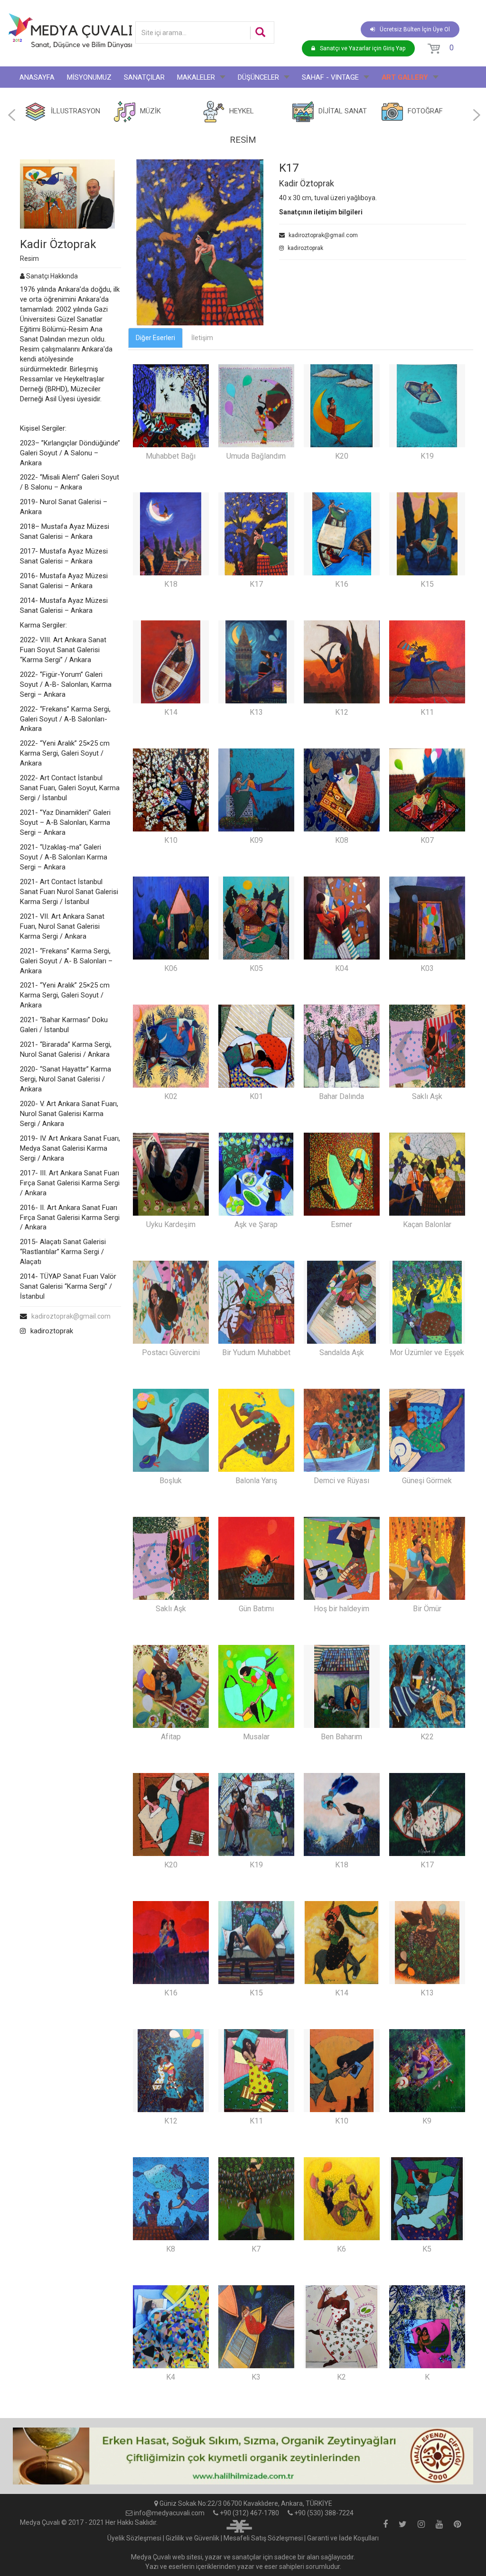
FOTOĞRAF (425, 111)
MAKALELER (196, 77)
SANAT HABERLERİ (49, 99)
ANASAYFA (37, 77)
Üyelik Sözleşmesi (134, 2538)
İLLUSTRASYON (75, 111)
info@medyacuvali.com (169, 2513)
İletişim (202, 338)
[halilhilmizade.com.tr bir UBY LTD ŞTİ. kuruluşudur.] (239, 2525)
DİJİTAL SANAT (343, 111)
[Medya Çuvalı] (70, 31)
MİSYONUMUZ (89, 77)
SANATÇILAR (144, 77)
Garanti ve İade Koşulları (343, 2538)
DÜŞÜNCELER (258, 77)
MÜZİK (150, 111)
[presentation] (12, 115)
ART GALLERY (405, 77)
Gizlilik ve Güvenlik (192, 2538)
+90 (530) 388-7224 (324, 2513)
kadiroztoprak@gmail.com (71, 1316)
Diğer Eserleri (155, 338)
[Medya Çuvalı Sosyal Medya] (385, 2525)
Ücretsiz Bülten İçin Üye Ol (415, 29)
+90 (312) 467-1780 (249, 2513)
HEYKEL (242, 111)
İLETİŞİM (105, 99)
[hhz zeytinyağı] (243, 2456)
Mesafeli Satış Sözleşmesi (263, 2538)
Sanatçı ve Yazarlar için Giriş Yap (363, 48)
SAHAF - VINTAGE (330, 77)
